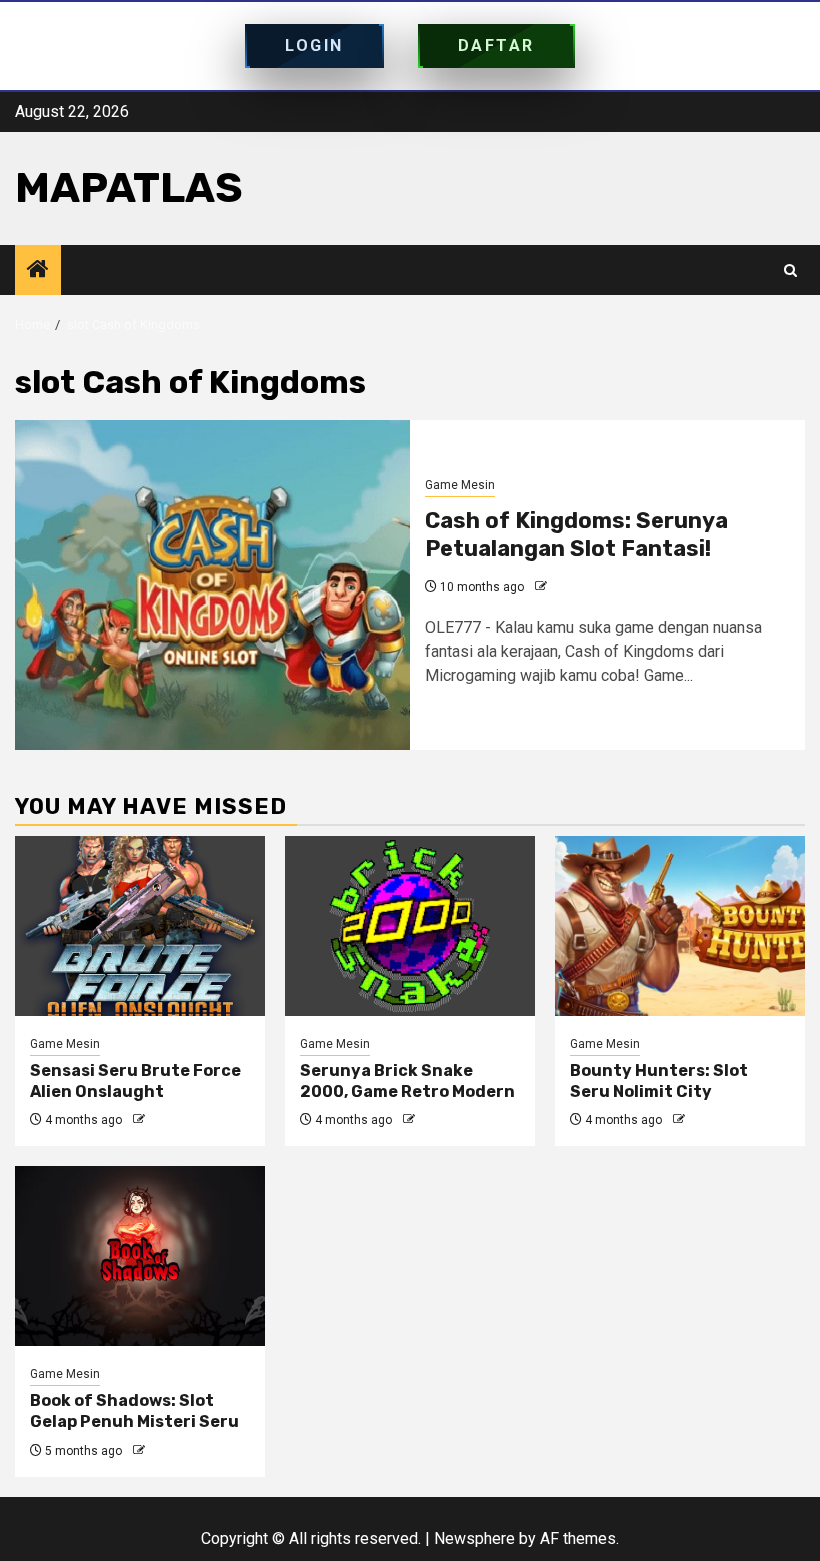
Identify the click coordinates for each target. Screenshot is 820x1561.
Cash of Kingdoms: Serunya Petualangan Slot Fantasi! (576, 535)
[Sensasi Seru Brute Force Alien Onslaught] (140, 926)
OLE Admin (580, 587)
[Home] (38, 271)
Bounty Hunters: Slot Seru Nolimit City (659, 1081)
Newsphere (474, 1538)
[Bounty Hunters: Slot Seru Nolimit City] (680, 926)
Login (314, 45)
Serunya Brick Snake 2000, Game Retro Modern (407, 1081)
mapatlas (129, 188)
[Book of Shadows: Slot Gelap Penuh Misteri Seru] (140, 1256)
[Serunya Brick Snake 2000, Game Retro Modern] (410, 926)
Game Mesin (460, 485)
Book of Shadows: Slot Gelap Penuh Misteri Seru (134, 1411)
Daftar (496, 45)
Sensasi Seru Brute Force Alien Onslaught (135, 1081)
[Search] (790, 270)
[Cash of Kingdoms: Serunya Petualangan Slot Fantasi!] (212, 585)
